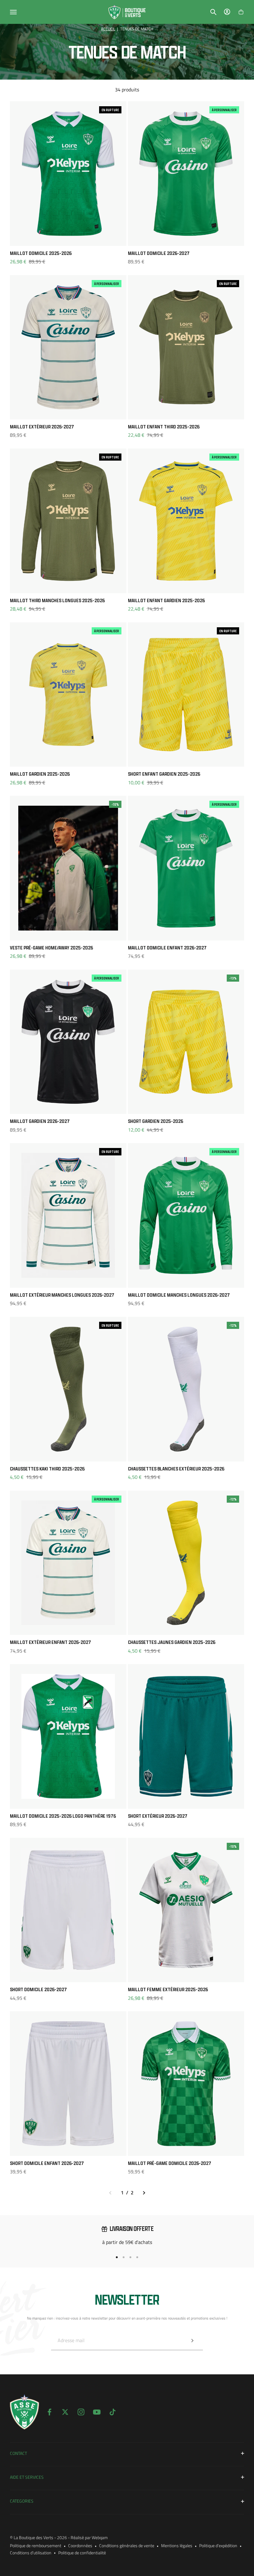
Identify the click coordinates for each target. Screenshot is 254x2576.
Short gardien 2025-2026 (155, 1121)
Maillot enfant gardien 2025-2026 (166, 600)
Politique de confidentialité (82, 2553)
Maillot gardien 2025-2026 (40, 774)
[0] (241, 12)
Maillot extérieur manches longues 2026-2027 (62, 1295)
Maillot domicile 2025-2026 (41, 253)
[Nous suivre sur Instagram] (81, 2412)
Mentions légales (177, 2545)
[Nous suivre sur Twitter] (65, 2412)
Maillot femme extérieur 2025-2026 (168, 1989)
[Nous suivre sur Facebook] (49, 2412)
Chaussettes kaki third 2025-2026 (47, 1469)
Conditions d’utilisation (31, 2553)
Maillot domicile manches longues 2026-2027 (179, 1295)
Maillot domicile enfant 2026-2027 (167, 948)
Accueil (108, 29)
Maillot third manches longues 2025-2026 (57, 600)
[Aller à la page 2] (144, 2193)
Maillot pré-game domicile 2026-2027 (170, 2163)
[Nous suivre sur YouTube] (97, 2412)
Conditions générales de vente (127, 2545)
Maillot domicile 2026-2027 (159, 253)
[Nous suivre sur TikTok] (113, 2412)
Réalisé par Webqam (89, 2537)
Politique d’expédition (218, 2545)
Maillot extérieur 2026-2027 (42, 427)
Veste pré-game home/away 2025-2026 (51, 948)
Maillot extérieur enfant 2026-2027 (50, 1642)
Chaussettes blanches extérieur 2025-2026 (176, 1469)
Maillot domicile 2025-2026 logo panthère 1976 (63, 1816)
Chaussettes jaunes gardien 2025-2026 (172, 1642)
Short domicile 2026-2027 (38, 1989)
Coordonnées (80, 2545)
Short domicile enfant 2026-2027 (47, 2163)
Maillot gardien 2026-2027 (40, 1121)
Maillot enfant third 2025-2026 (164, 427)
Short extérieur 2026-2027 (158, 1816)
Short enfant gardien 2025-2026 (164, 774)
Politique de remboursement (36, 2545)
